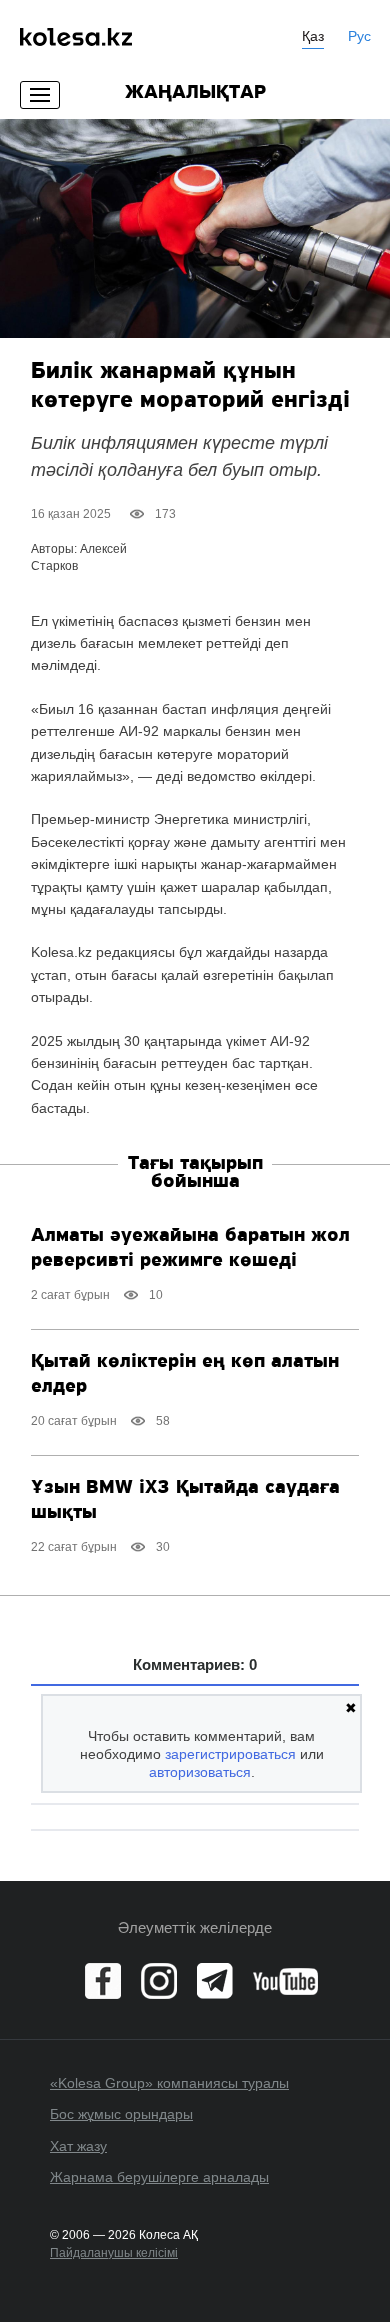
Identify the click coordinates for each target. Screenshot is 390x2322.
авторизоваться (200, 1772)
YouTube (285, 1981)
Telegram (215, 1981)
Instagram (159, 1981)
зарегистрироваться (230, 1754)
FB (103, 1981)
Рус (359, 36)
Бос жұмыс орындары (121, 2114)
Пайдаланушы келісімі (114, 2253)
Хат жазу (78, 2146)
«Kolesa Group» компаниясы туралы (169, 2083)
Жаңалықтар (195, 93)
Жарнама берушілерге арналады (159, 2177)
